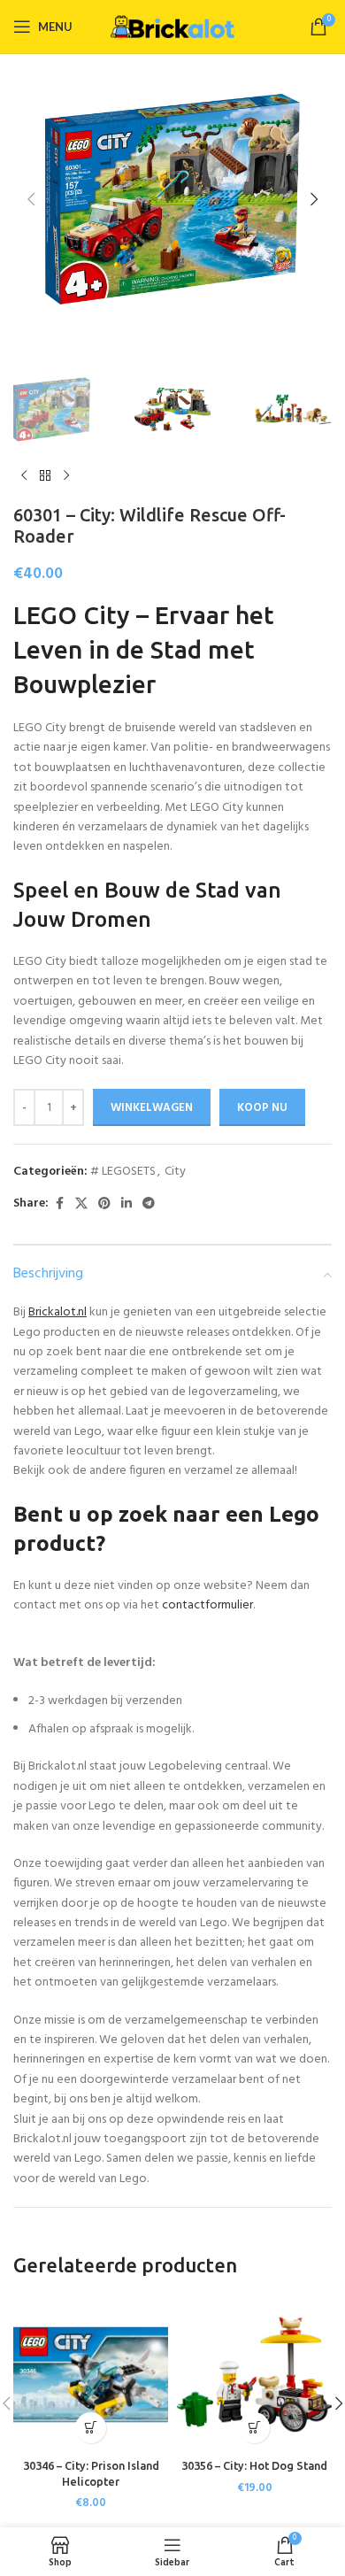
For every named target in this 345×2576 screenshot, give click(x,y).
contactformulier (207, 1605)
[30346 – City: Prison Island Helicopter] (91, 2375)
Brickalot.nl (57, 1312)
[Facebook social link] (59, 1204)
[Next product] (66, 476)
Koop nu (262, 1108)
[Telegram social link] (149, 1204)
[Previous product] (24, 476)
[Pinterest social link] (104, 1204)
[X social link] (81, 1204)
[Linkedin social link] (126, 1204)
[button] (31, 199)
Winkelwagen (152, 1108)
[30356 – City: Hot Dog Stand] (254, 2375)
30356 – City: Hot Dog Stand (254, 2465)
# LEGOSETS (123, 1172)
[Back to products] (45, 476)
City (175, 1172)
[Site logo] (172, 27)
